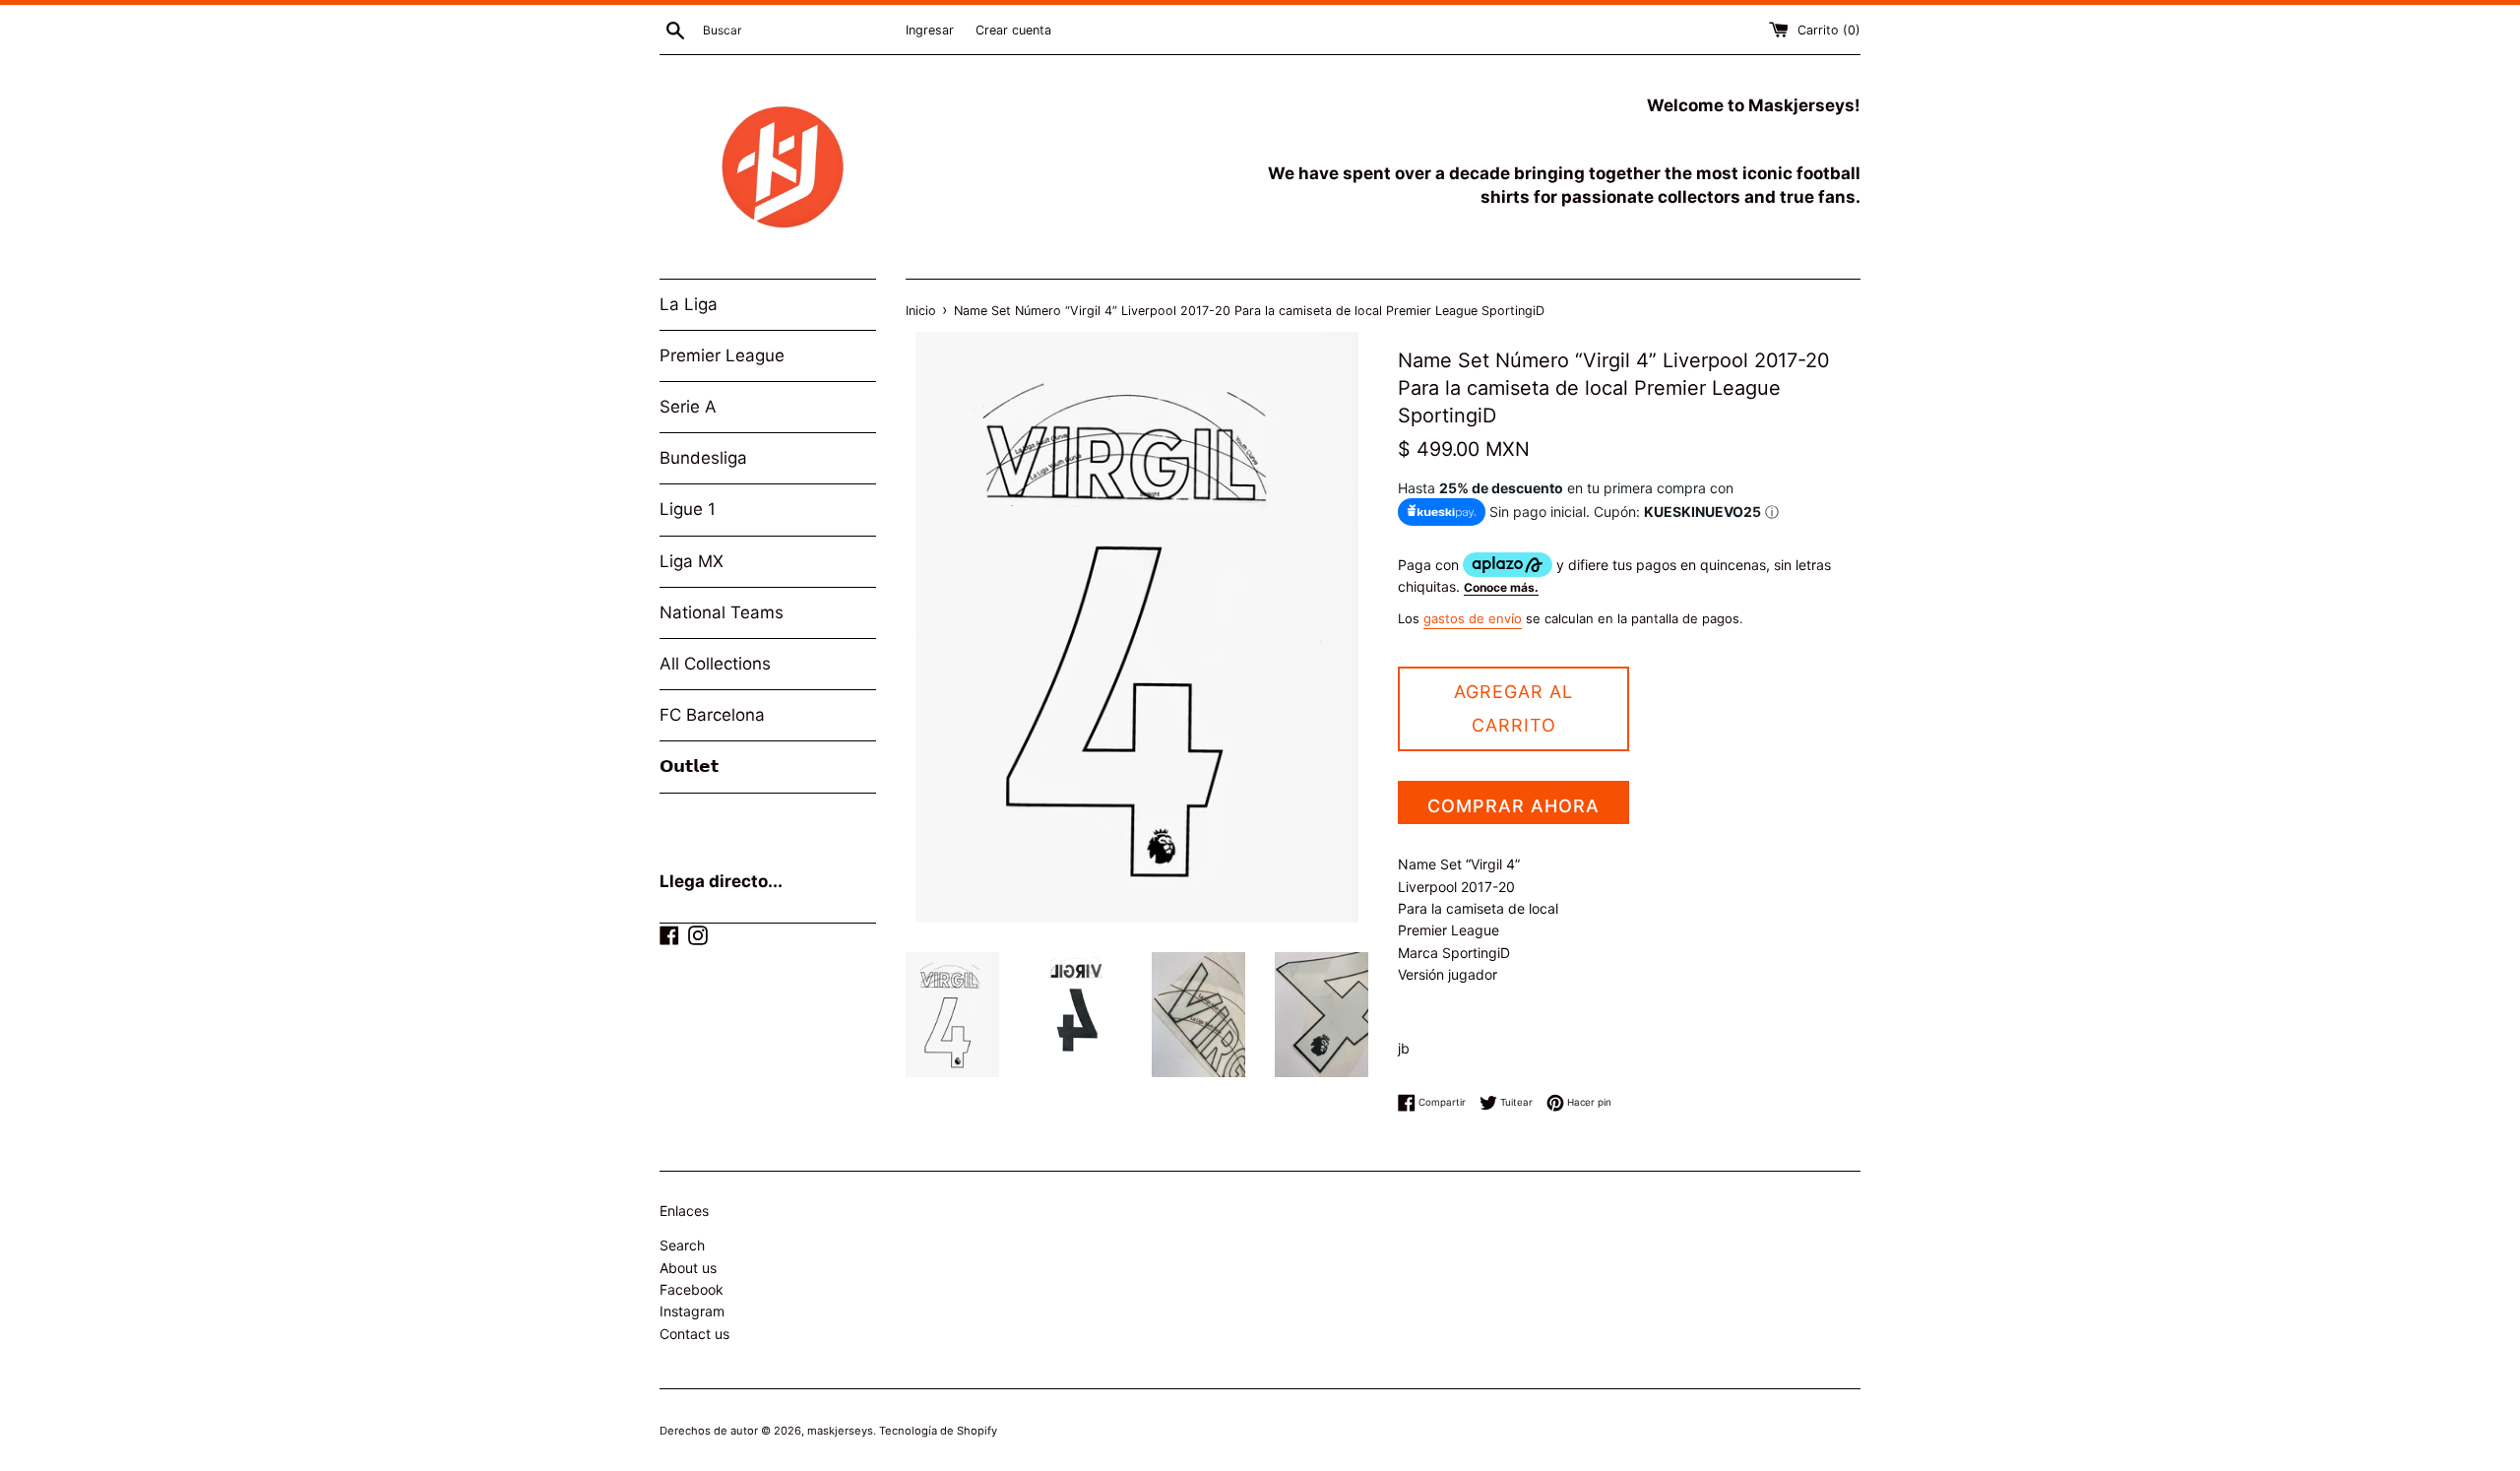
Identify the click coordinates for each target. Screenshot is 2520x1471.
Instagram (692, 1311)
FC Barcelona (712, 715)
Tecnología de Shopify (938, 1431)
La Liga (689, 304)
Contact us (694, 1334)
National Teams (722, 612)
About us (688, 1268)
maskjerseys (840, 1431)
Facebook (692, 1289)
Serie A (688, 407)
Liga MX (692, 561)
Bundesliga (703, 458)
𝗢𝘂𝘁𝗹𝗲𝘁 (689, 766)
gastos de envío (1473, 618)
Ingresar (930, 30)
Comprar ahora (1513, 806)
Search (682, 1245)
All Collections (715, 664)
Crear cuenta (1013, 30)
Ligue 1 (688, 509)
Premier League (722, 355)
